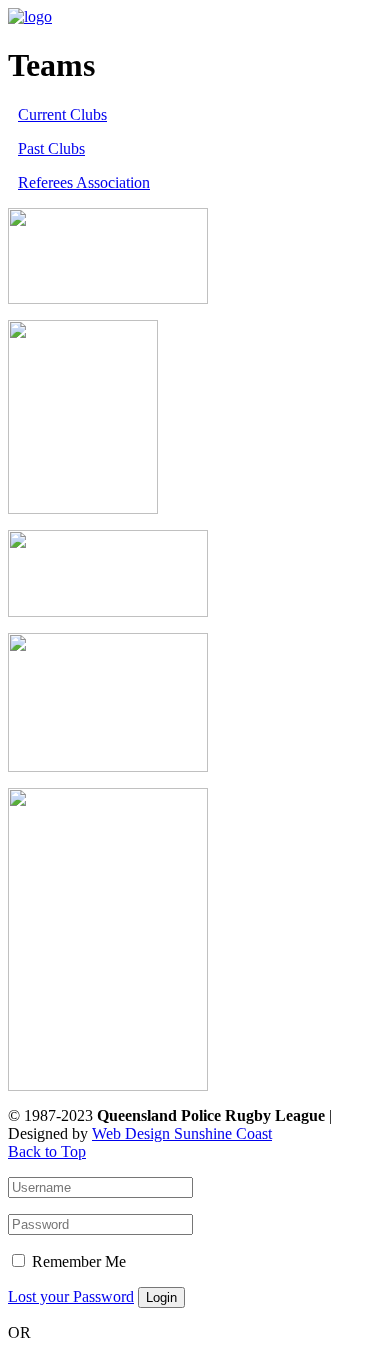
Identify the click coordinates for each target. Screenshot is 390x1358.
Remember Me (79, 1261)
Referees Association (84, 182)
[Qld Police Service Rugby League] (30, 16)
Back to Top (47, 1151)
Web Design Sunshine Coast (182, 1133)
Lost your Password (71, 1296)
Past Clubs (51, 148)
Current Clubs (62, 114)
